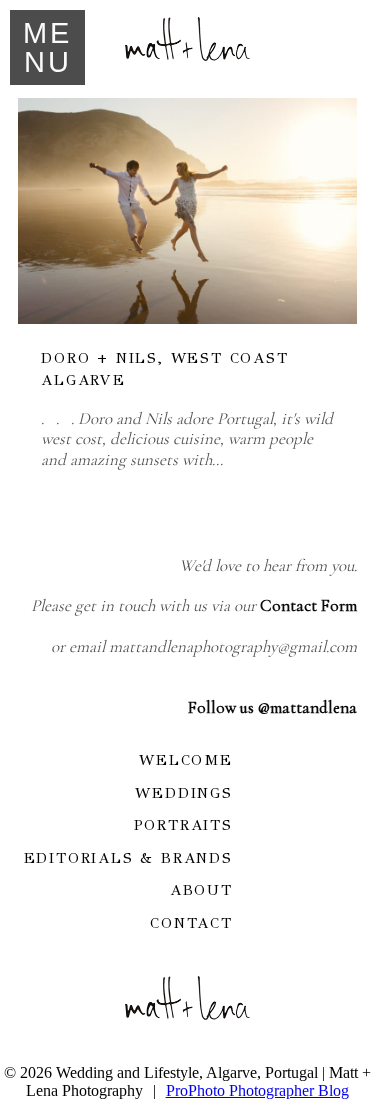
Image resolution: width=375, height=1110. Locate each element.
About (201, 890)
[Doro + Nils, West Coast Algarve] (187, 211)
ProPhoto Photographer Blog (257, 1090)
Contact (191, 923)
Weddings (183, 793)
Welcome (186, 760)
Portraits (183, 825)
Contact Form (308, 605)
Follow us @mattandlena (272, 707)
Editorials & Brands (128, 858)
